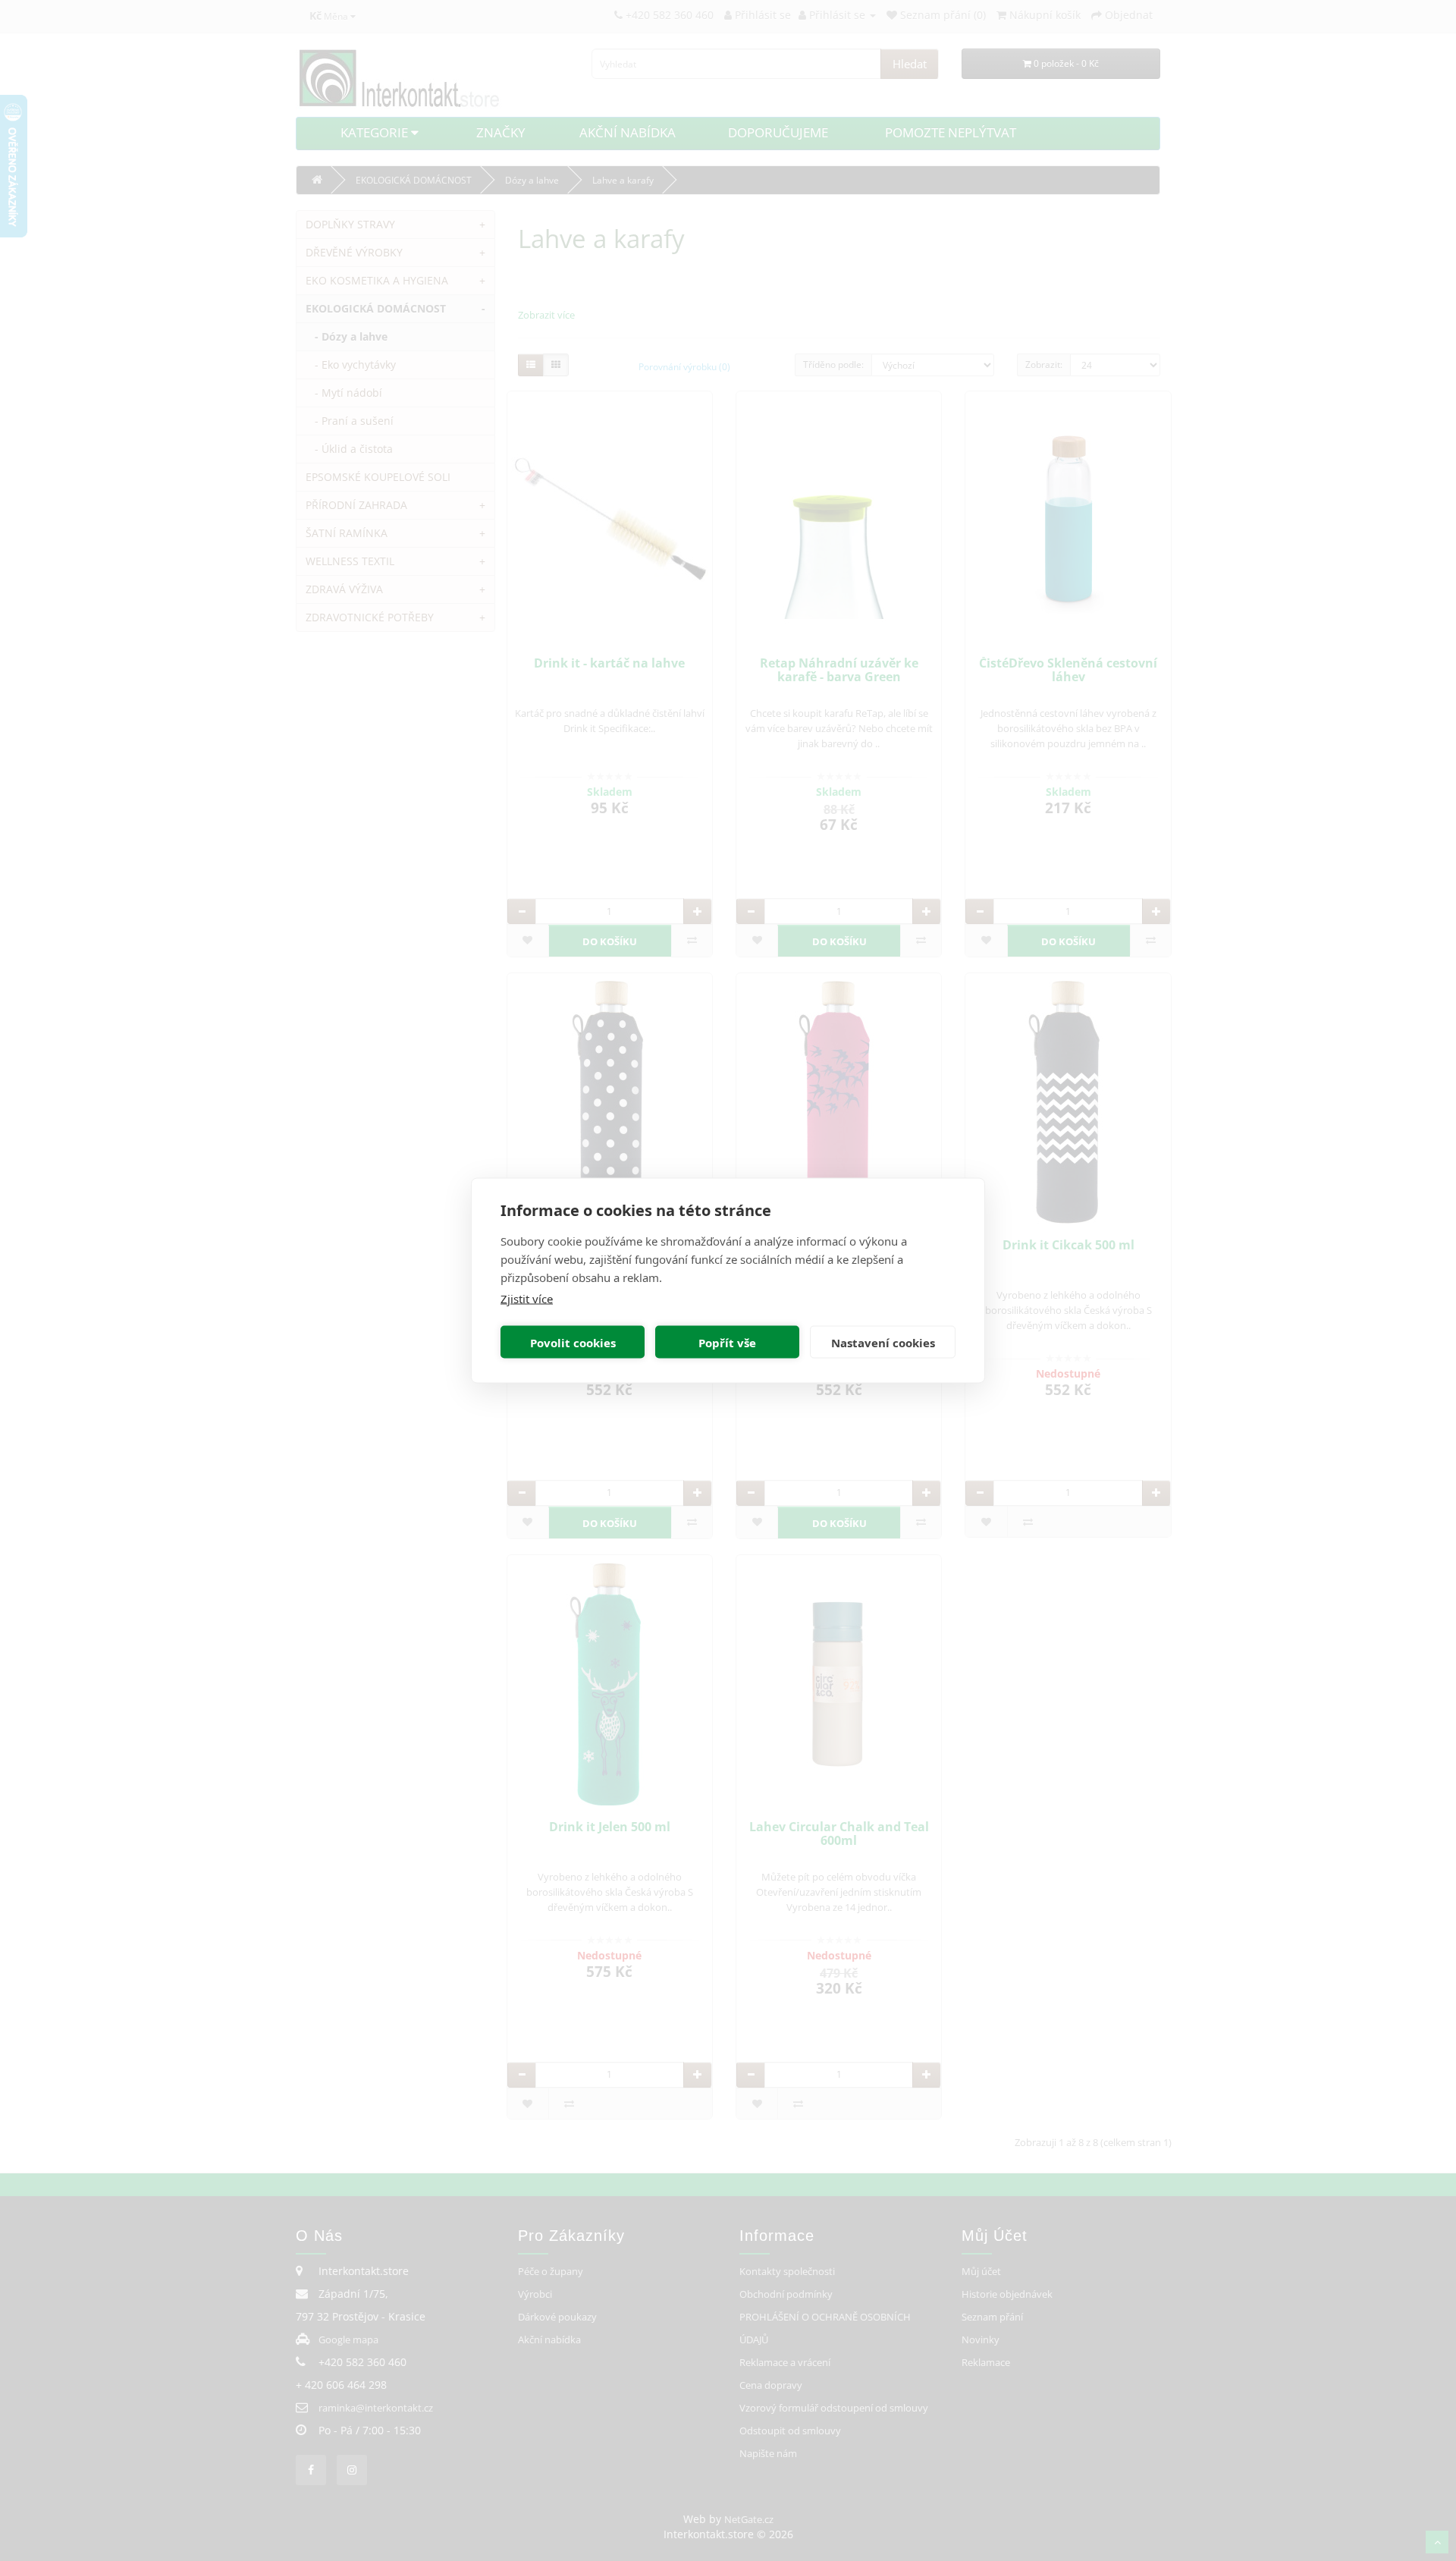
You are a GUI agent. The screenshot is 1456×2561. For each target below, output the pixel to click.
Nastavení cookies (883, 1342)
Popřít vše (727, 1342)
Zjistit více (527, 1299)
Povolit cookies (573, 1342)
